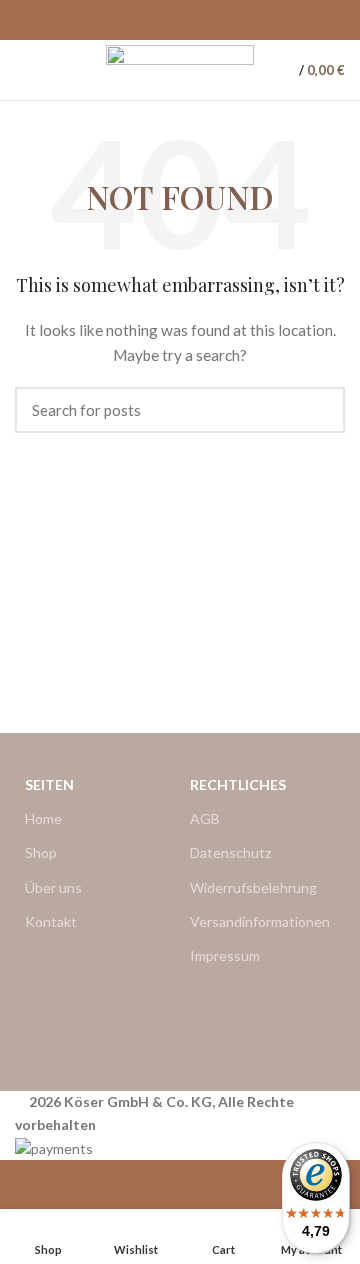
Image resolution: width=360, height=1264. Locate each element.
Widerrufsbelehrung (253, 887)
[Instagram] (273, 1018)
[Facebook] (215, 1018)
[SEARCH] (318, 410)
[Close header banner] (25, 1185)
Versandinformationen (260, 921)
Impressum (225, 955)
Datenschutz (230, 852)
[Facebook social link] (168, 20)
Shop (41, 852)
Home (43, 818)
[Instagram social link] (191, 20)
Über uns (53, 887)
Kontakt (51, 921)
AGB (205, 818)
